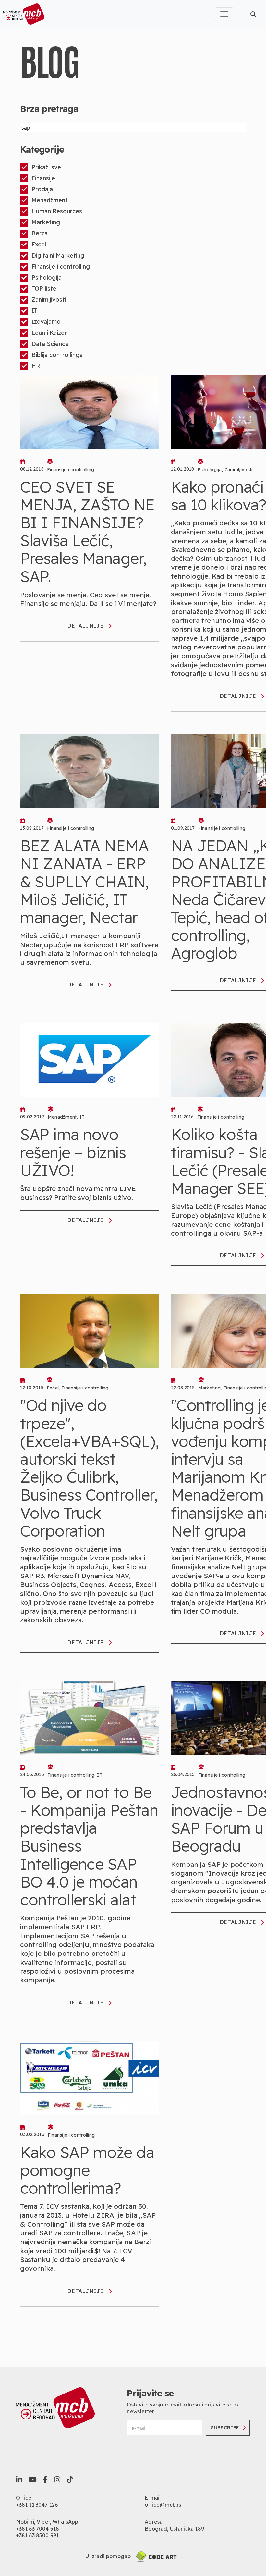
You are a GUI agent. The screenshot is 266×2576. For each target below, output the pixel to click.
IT (35, 311)
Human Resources (57, 211)
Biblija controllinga (57, 355)
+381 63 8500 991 (37, 2535)
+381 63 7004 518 (38, 2529)
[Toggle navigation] (224, 14)
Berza (40, 233)
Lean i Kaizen (50, 333)
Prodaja (42, 189)
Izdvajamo (46, 322)
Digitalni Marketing (58, 255)
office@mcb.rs (163, 2505)
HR (36, 366)
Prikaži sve (46, 167)
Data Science (50, 344)
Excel (39, 244)
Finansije (43, 178)
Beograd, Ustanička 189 (174, 2529)
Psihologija (47, 277)
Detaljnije (86, 626)
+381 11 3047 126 (37, 2505)
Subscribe (225, 2428)
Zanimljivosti (49, 300)
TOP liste (44, 289)
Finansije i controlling (61, 266)
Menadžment (50, 200)
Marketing (46, 222)
